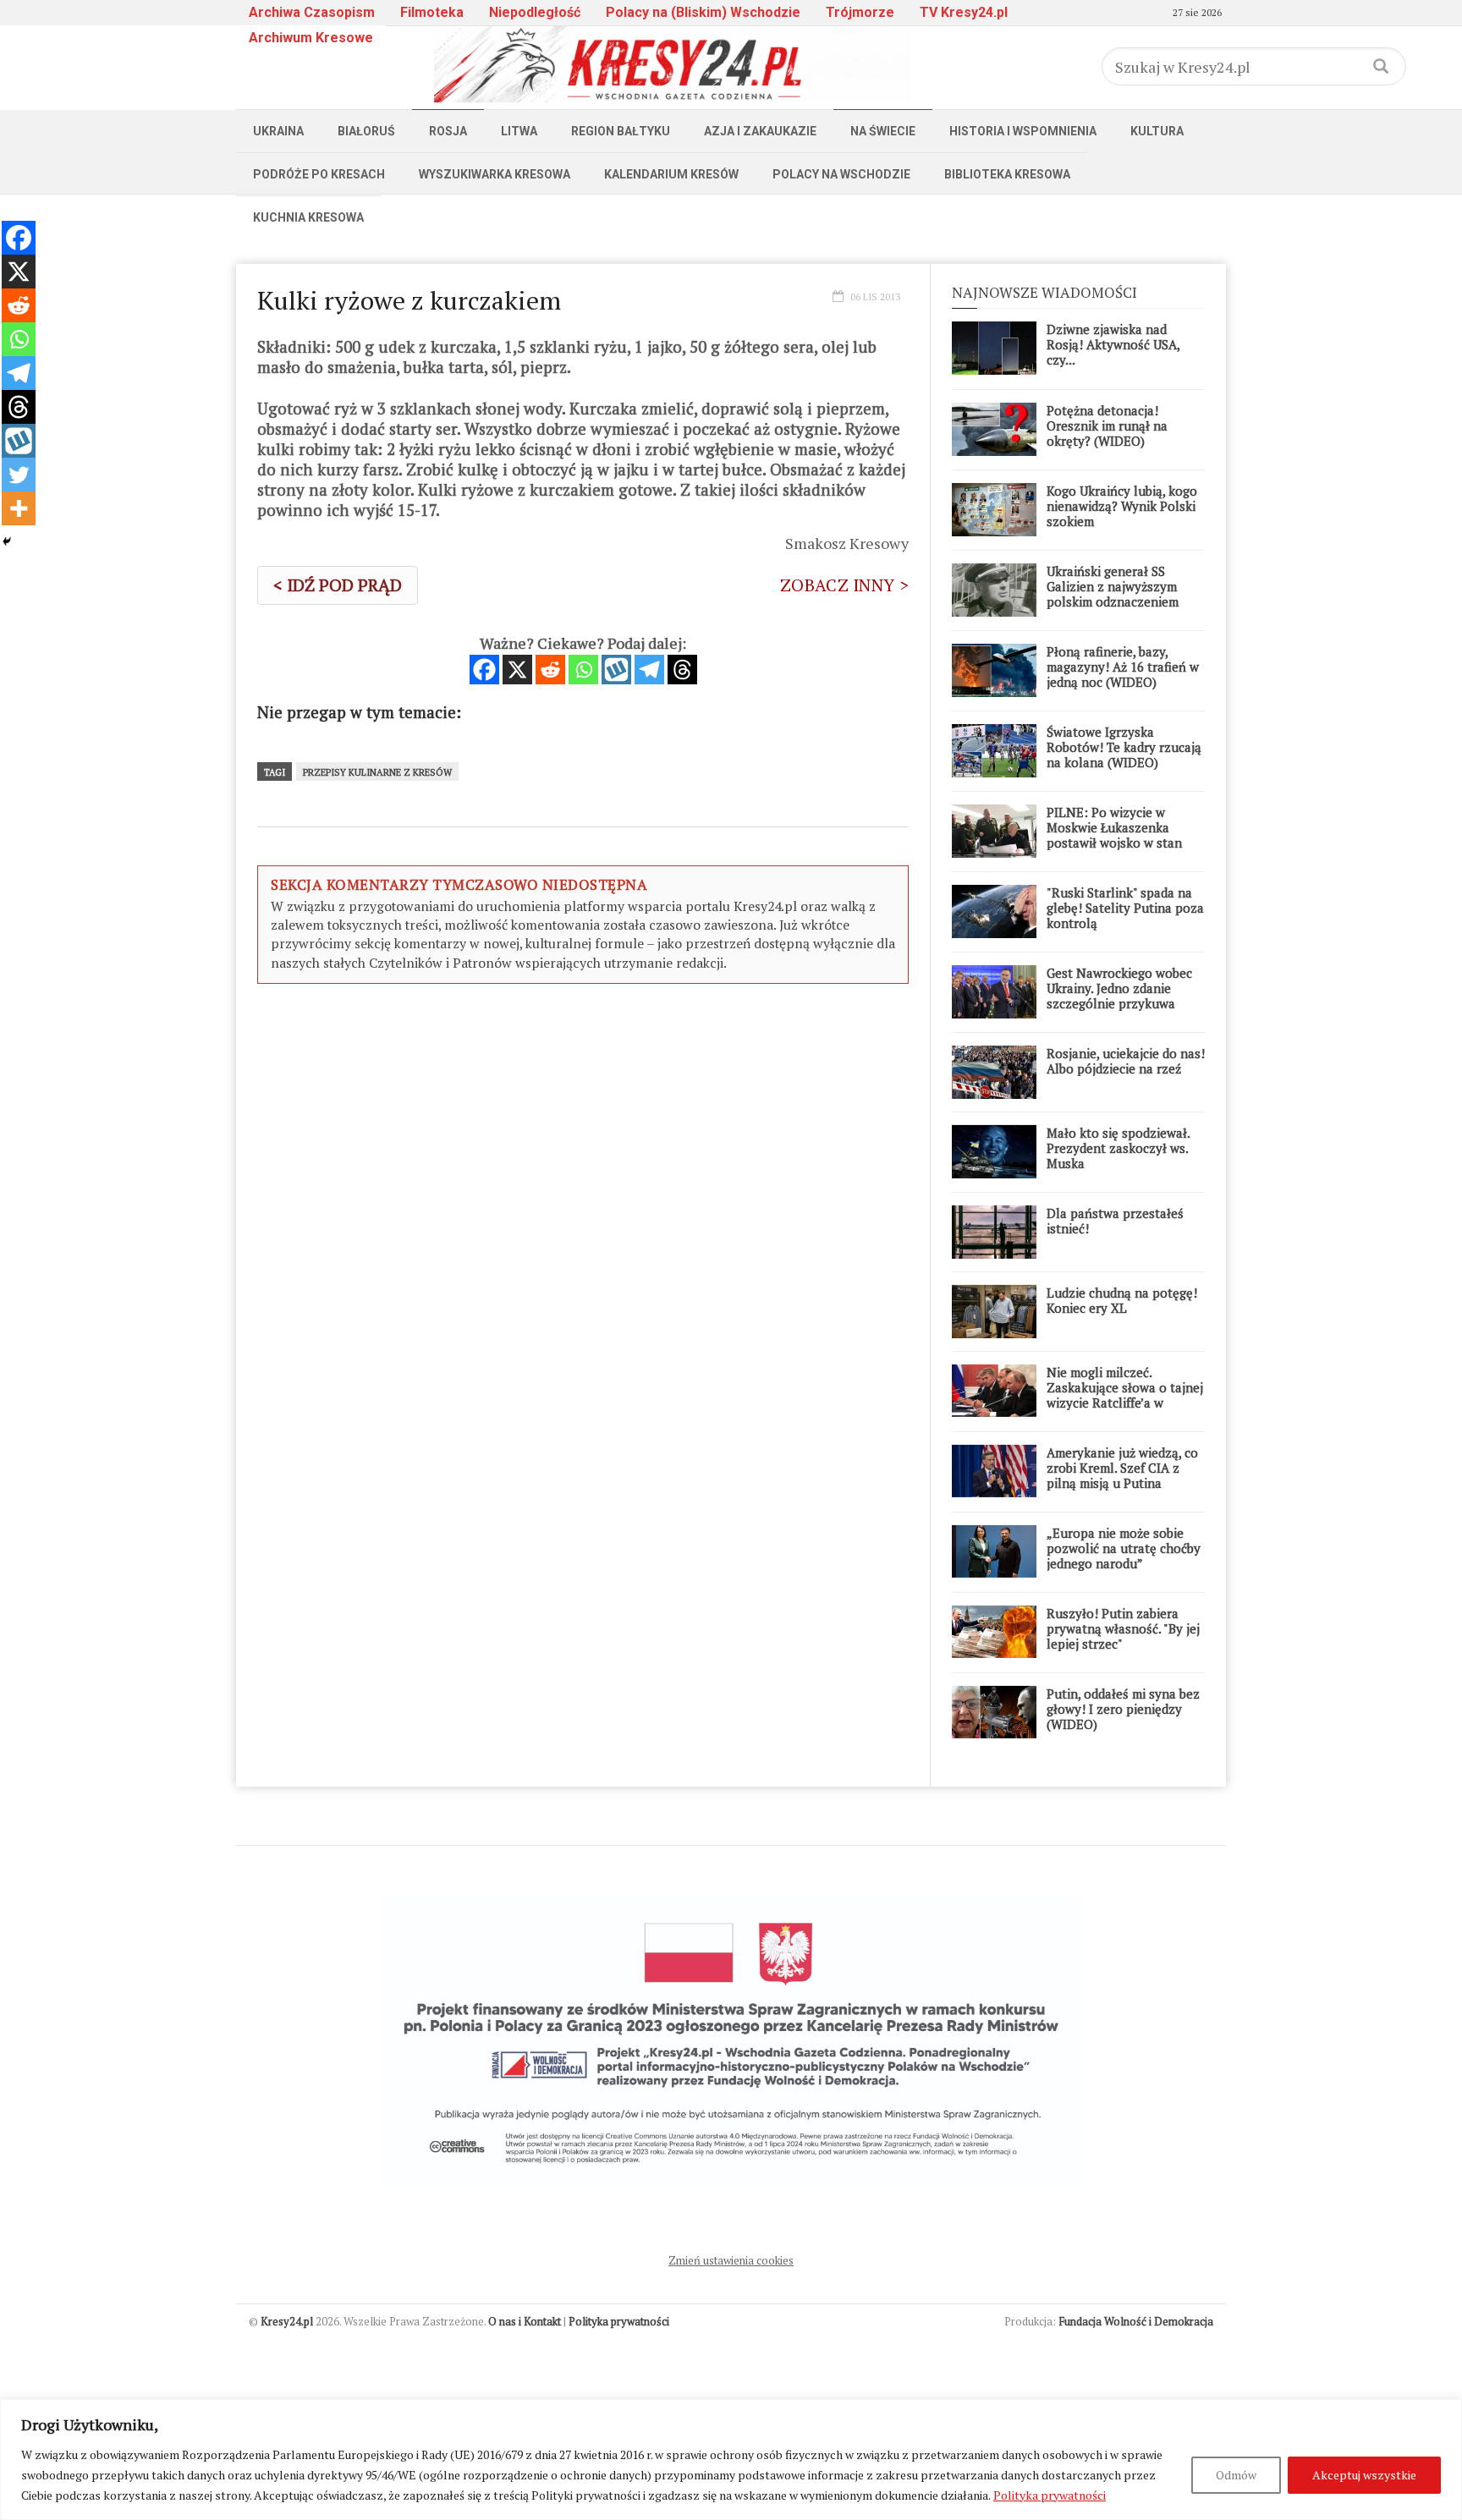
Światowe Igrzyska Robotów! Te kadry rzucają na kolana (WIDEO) (1124, 747)
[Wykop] (616, 670)
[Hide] (7, 541)
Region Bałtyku (621, 131)
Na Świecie (883, 131)
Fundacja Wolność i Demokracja (1136, 2321)
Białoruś (366, 131)
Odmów (1236, 2475)
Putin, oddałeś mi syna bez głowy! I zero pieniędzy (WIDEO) (1123, 1709)
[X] (517, 670)
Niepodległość (535, 12)
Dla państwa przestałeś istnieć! (1115, 1221)
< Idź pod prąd (338, 585)
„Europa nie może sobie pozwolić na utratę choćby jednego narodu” (1124, 1548)
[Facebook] (484, 670)
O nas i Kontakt (525, 2321)
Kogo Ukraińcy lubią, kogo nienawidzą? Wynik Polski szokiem (1122, 506)
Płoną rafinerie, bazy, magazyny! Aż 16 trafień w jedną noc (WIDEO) (1123, 667)
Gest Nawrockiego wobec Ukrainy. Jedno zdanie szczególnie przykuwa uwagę (1119, 996)
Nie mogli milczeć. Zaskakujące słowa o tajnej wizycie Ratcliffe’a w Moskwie (1125, 1395)
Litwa (519, 131)
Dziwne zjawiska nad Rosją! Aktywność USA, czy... (1113, 344)
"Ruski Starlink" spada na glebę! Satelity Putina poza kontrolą (1125, 908)
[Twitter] (19, 475)
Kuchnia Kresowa (308, 217)
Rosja (448, 131)
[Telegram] (649, 670)
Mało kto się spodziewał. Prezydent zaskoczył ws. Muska (1118, 1148)
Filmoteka (432, 12)
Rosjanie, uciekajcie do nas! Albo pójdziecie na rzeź (1126, 1061)
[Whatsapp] (583, 670)
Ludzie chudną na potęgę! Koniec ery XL (1122, 1300)
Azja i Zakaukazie (760, 131)
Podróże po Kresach (319, 174)
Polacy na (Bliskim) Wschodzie (703, 12)
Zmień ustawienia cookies (731, 2260)
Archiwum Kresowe (311, 38)
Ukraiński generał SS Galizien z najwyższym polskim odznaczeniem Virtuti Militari (1113, 594)
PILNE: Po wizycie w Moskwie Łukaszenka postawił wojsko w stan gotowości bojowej (1114, 835)
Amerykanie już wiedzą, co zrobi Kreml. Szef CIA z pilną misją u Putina (1122, 1468)
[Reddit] (550, 670)
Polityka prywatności (1050, 2495)
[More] (19, 508)
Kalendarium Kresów (671, 174)
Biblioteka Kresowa (1007, 174)
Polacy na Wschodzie (841, 174)
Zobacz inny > (844, 585)
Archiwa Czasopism (312, 12)
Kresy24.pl (287, 2321)
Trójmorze (860, 12)
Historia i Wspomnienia (1023, 131)
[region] (731, 2460)
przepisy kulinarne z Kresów (377, 772)
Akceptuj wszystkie (1364, 2475)
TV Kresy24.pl (964, 12)
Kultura (1157, 131)
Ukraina (278, 131)
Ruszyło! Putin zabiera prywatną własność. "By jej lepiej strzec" (1123, 1628)
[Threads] (682, 670)
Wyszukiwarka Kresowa (495, 174)
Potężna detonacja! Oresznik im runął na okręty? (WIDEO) (1107, 425)
